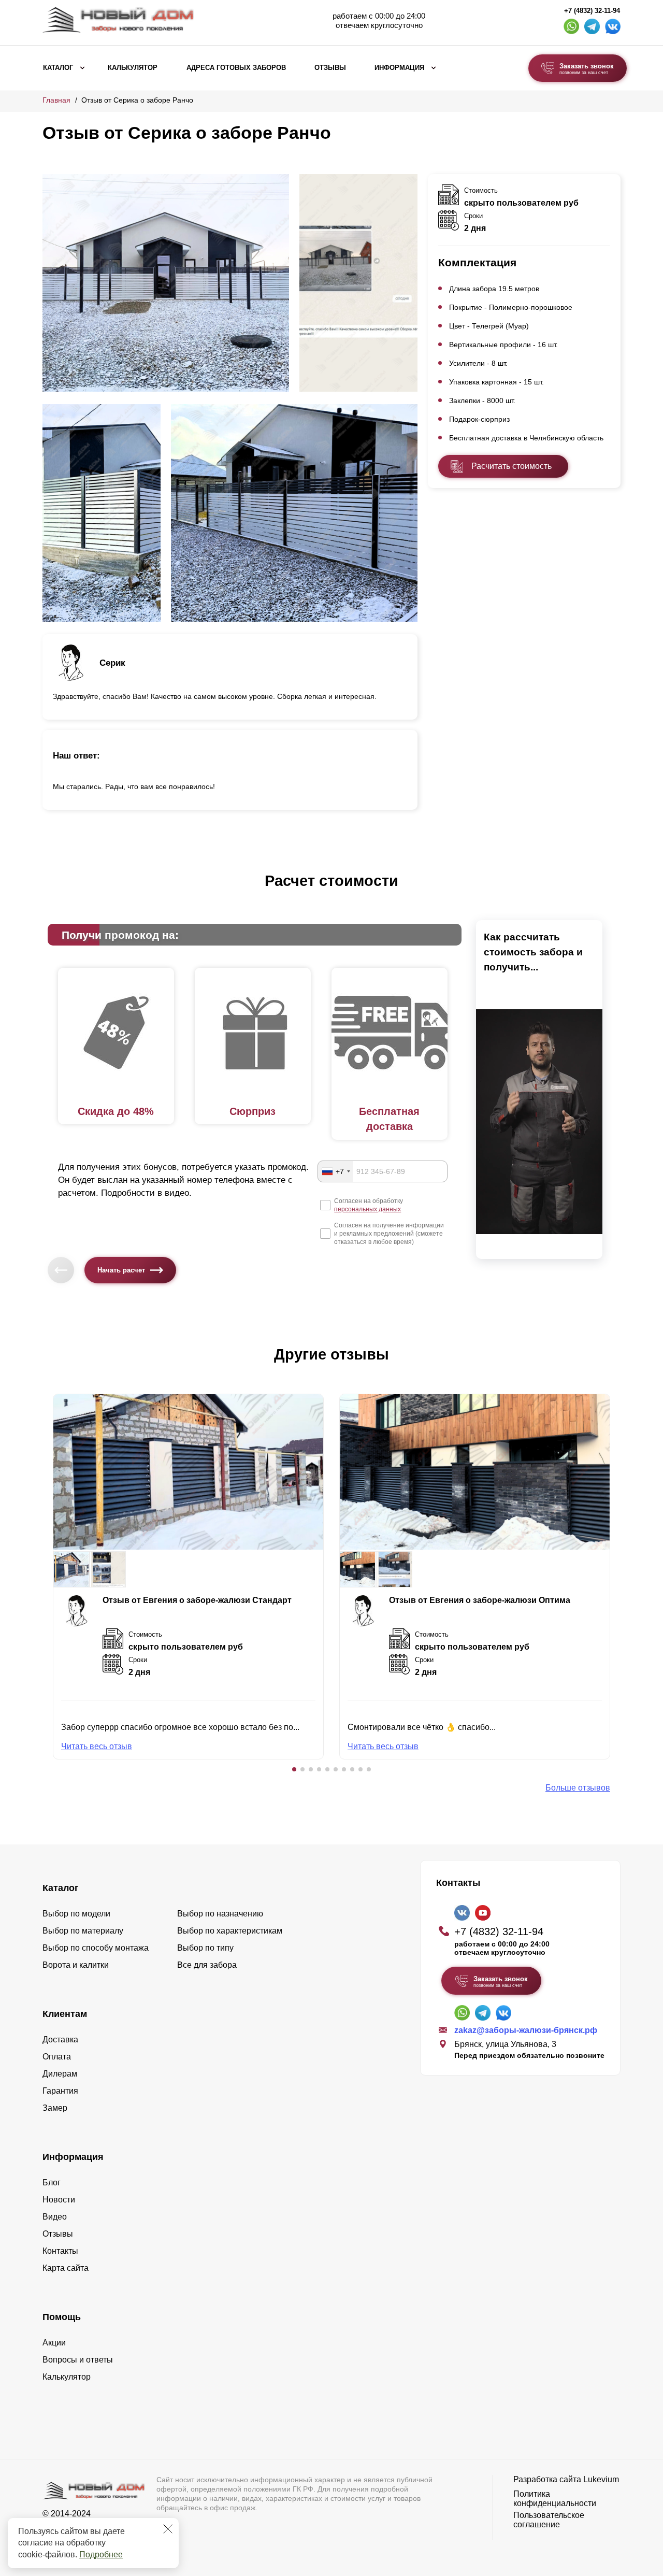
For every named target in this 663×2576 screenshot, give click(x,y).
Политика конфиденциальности (555, 2499)
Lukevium (601, 2479)
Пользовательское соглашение (549, 2520)
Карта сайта (66, 2268)
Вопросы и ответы (78, 2360)
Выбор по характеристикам (230, 1931)
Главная (56, 100)
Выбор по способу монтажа (96, 1948)
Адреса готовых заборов (236, 68)
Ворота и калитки (76, 1965)
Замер (55, 2108)
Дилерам (60, 2074)
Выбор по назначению (220, 1914)
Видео (55, 2217)
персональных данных (367, 1209)
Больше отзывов (578, 1788)
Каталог (58, 68)
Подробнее (101, 2554)
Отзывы (330, 68)
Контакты (60, 2251)
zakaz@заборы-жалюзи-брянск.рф (526, 2030)
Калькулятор (133, 68)
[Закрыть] (168, 2529)
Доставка (60, 2040)
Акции (54, 2343)
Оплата (57, 2057)
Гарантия (60, 2091)
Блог (52, 2183)
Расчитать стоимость (511, 466)
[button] (294, 1769)
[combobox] (336, 1171)
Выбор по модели (76, 1914)
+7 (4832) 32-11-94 (592, 11)
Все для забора (207, 1965)
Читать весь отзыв (97, 1746)
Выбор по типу (205, 1948)
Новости (59, 2200)
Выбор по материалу (83, 1931)
